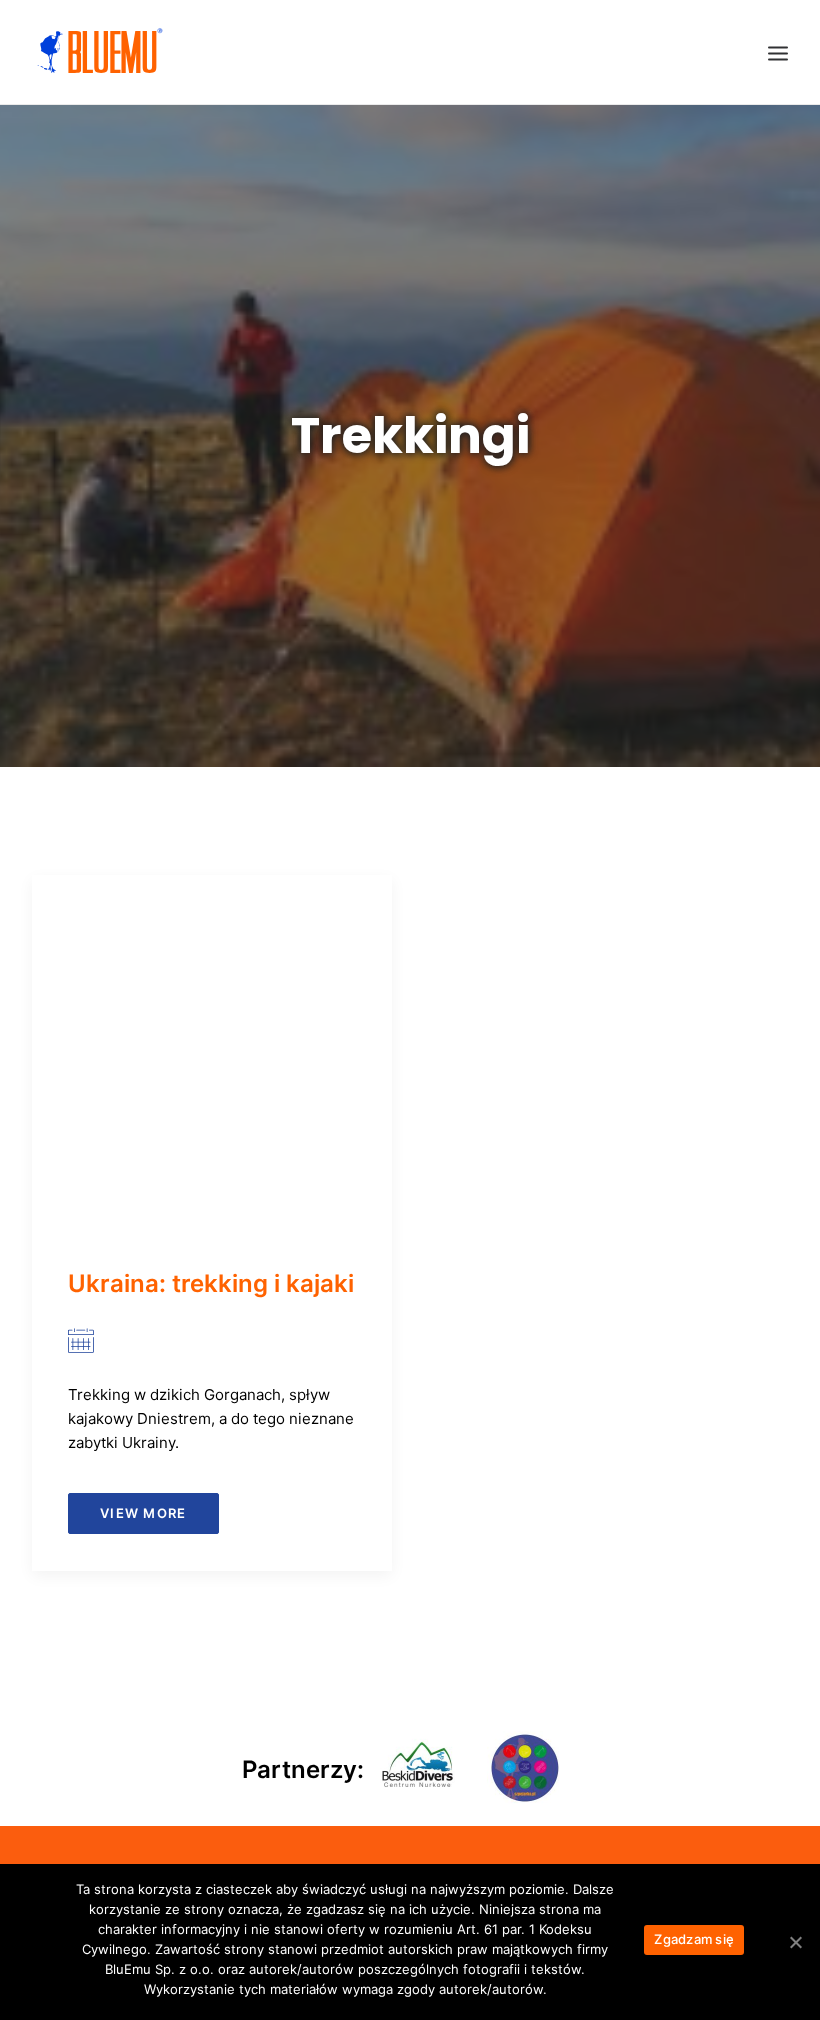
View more (143, 1513)
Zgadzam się (694, 1939)
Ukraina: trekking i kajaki (211, 1283)
